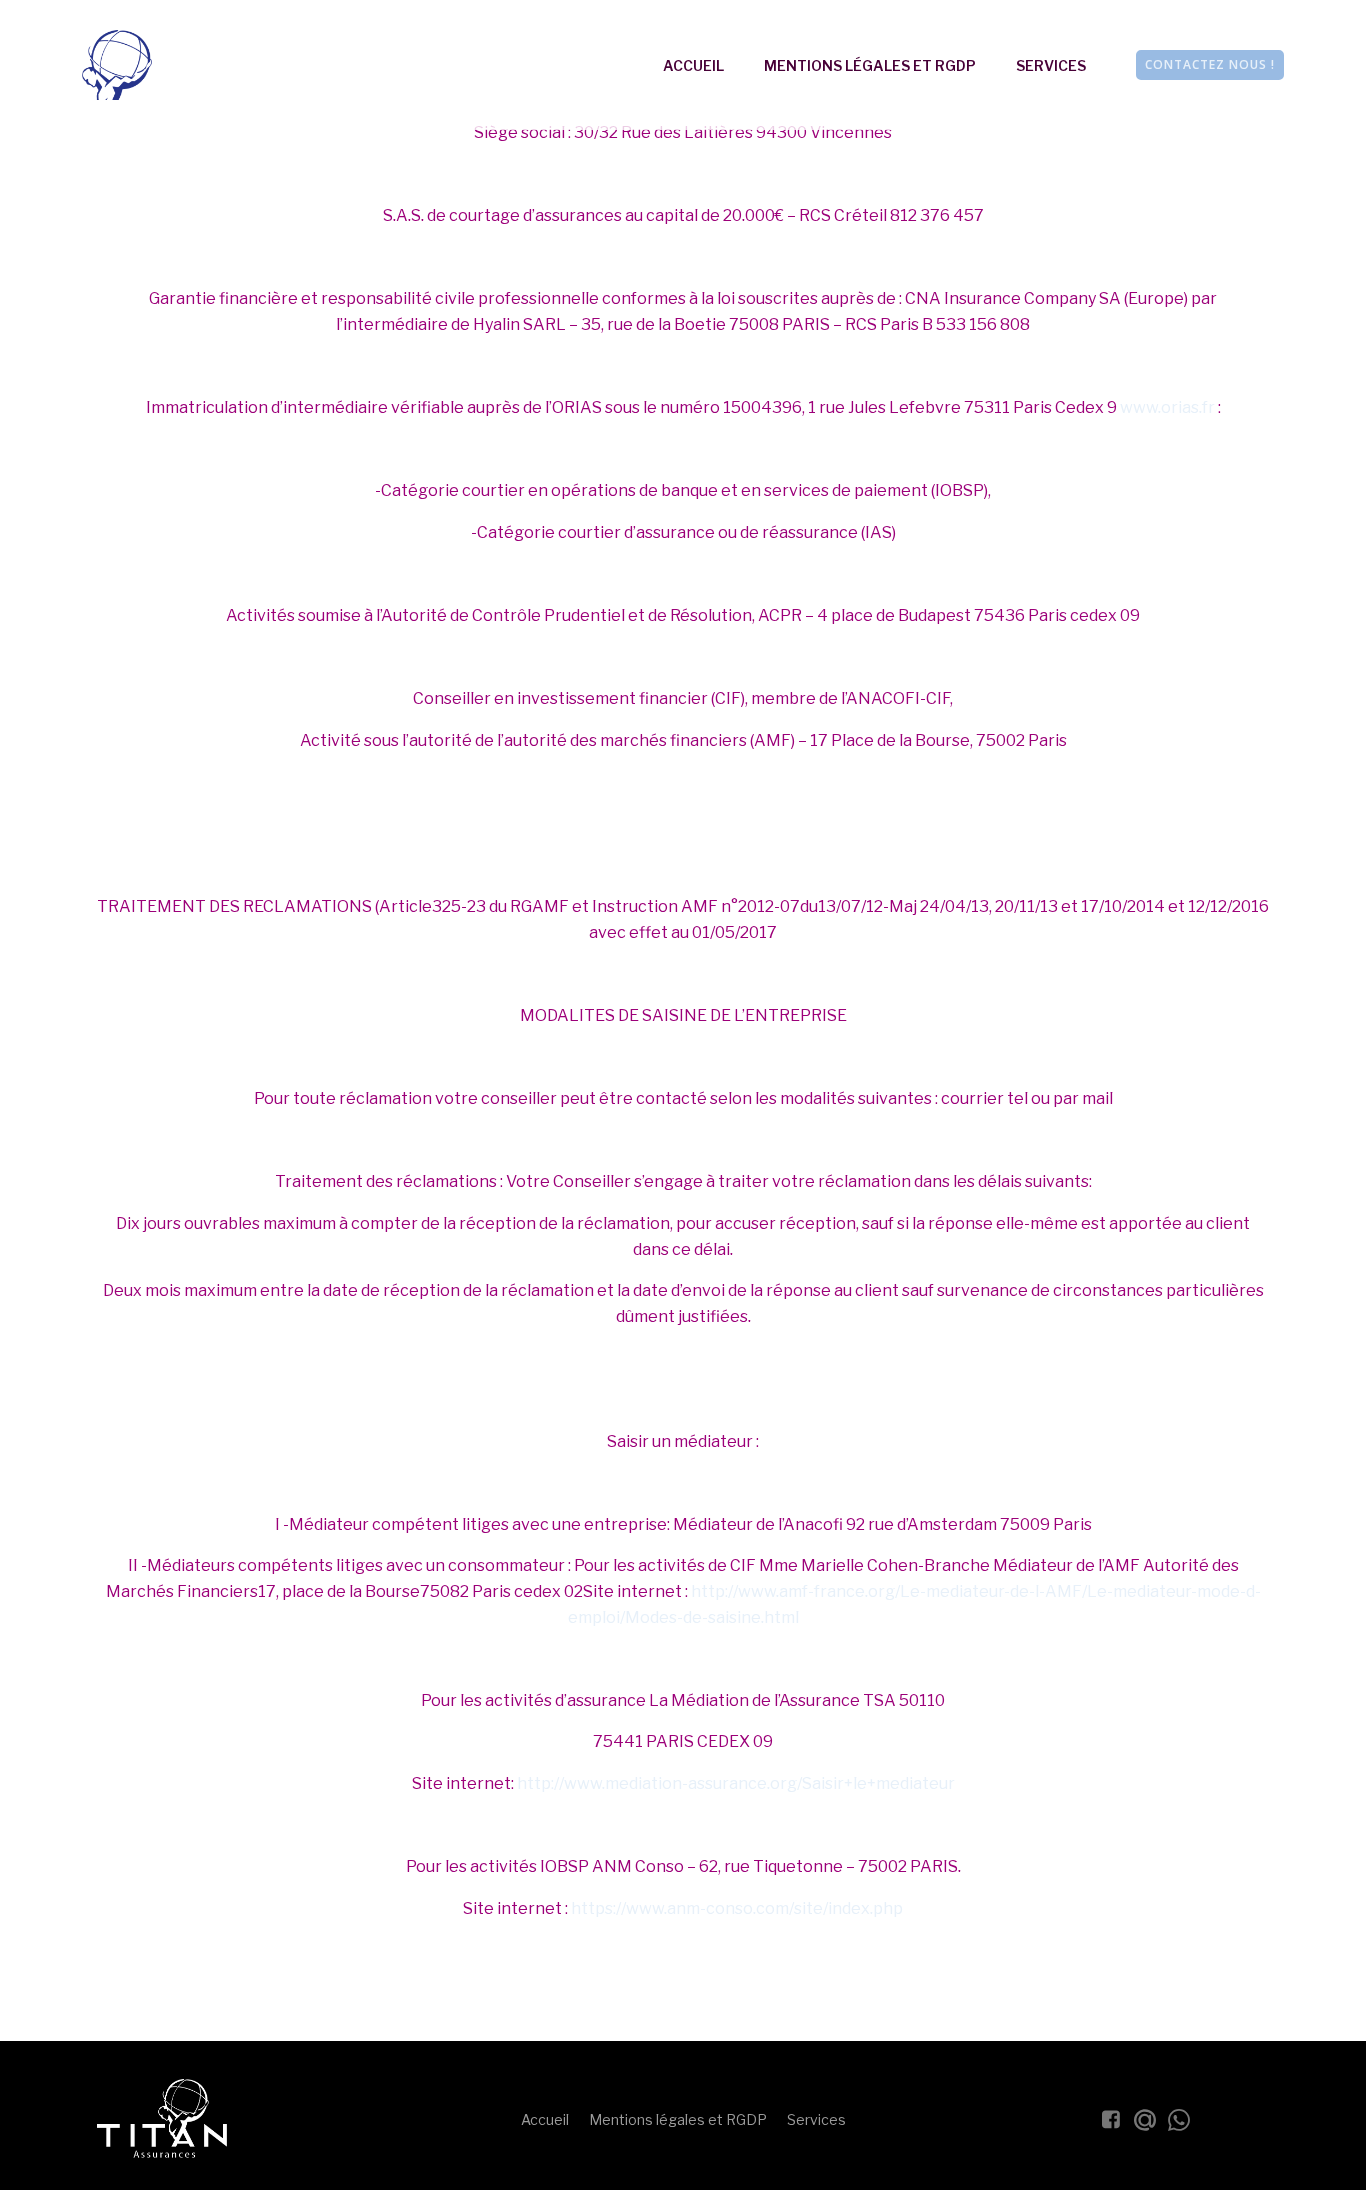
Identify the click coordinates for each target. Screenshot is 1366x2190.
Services (1051, 65)
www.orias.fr (1167, 407)
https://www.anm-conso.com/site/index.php (737, 1908)
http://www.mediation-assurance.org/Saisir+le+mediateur (736, 1783)
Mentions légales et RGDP (870, 65)
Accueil (693, 65)
